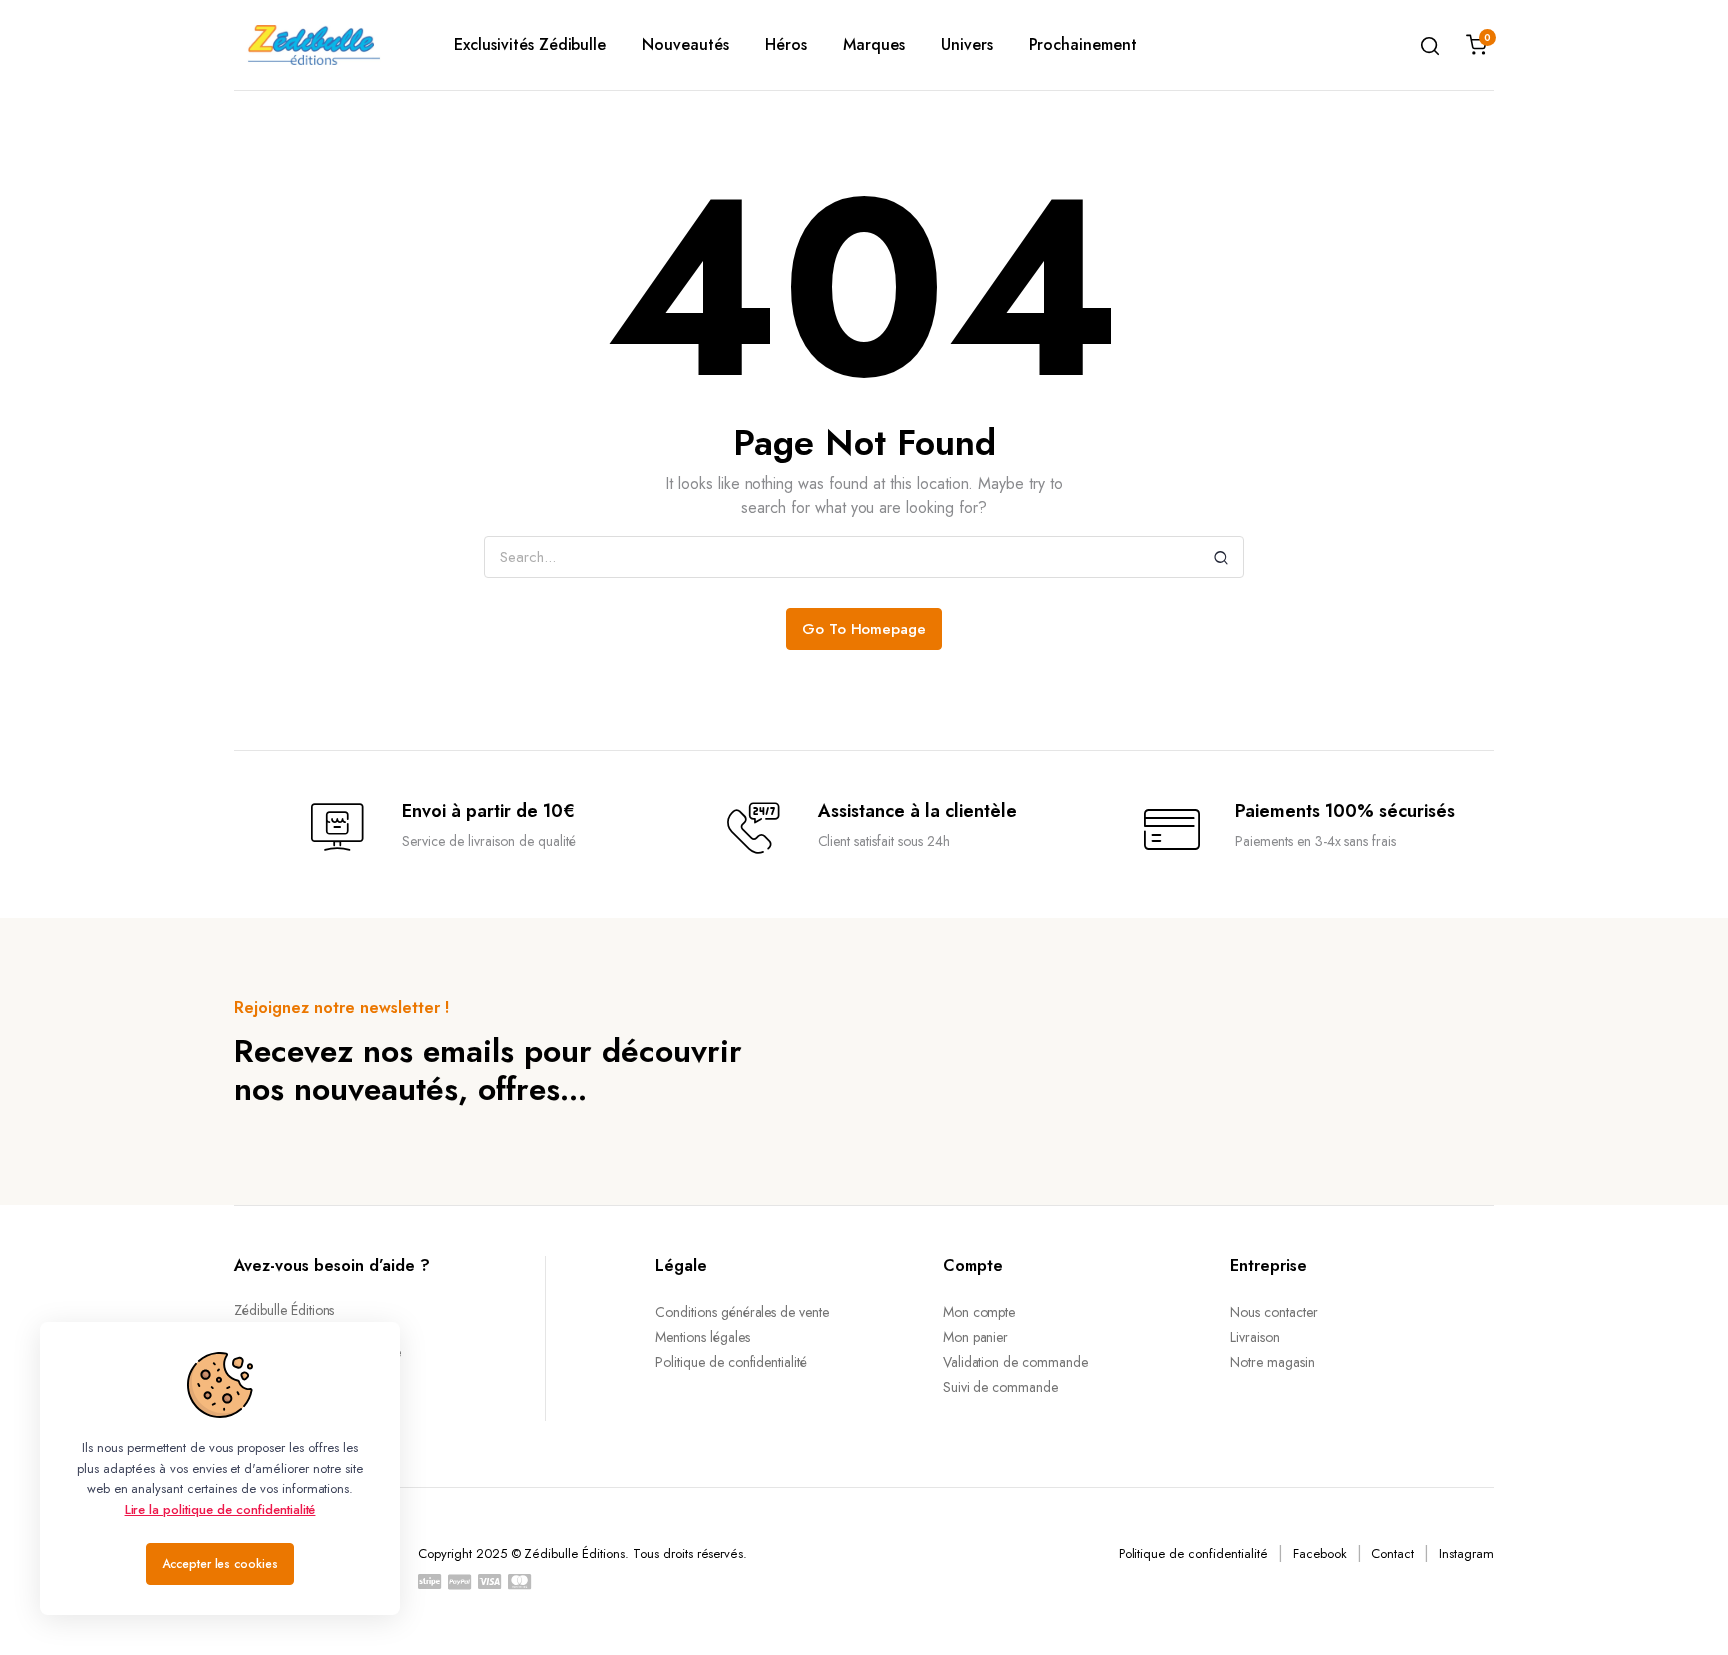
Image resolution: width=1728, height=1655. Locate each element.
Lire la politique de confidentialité (220, 1509)
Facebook (1320, 1553)
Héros (786, 44)
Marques (874, 44)
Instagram (1466, 1553)
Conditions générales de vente (742, 1312)
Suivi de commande (1001, 1387)
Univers (967, 44)
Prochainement (1083, 44)
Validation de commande (1015, 1362)
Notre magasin (1272, 1362)
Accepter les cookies (220, 1564)
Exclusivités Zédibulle (530, 44)
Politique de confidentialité (731, 1362)
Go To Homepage (864, 629)
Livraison (1255, 1337)
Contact (1392, 1553)
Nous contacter (1274, 1312)
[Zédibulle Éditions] (314, 45)
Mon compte (979, 1312)
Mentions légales (702, 1337)
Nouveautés (685, 44)
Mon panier (976, 1337)
